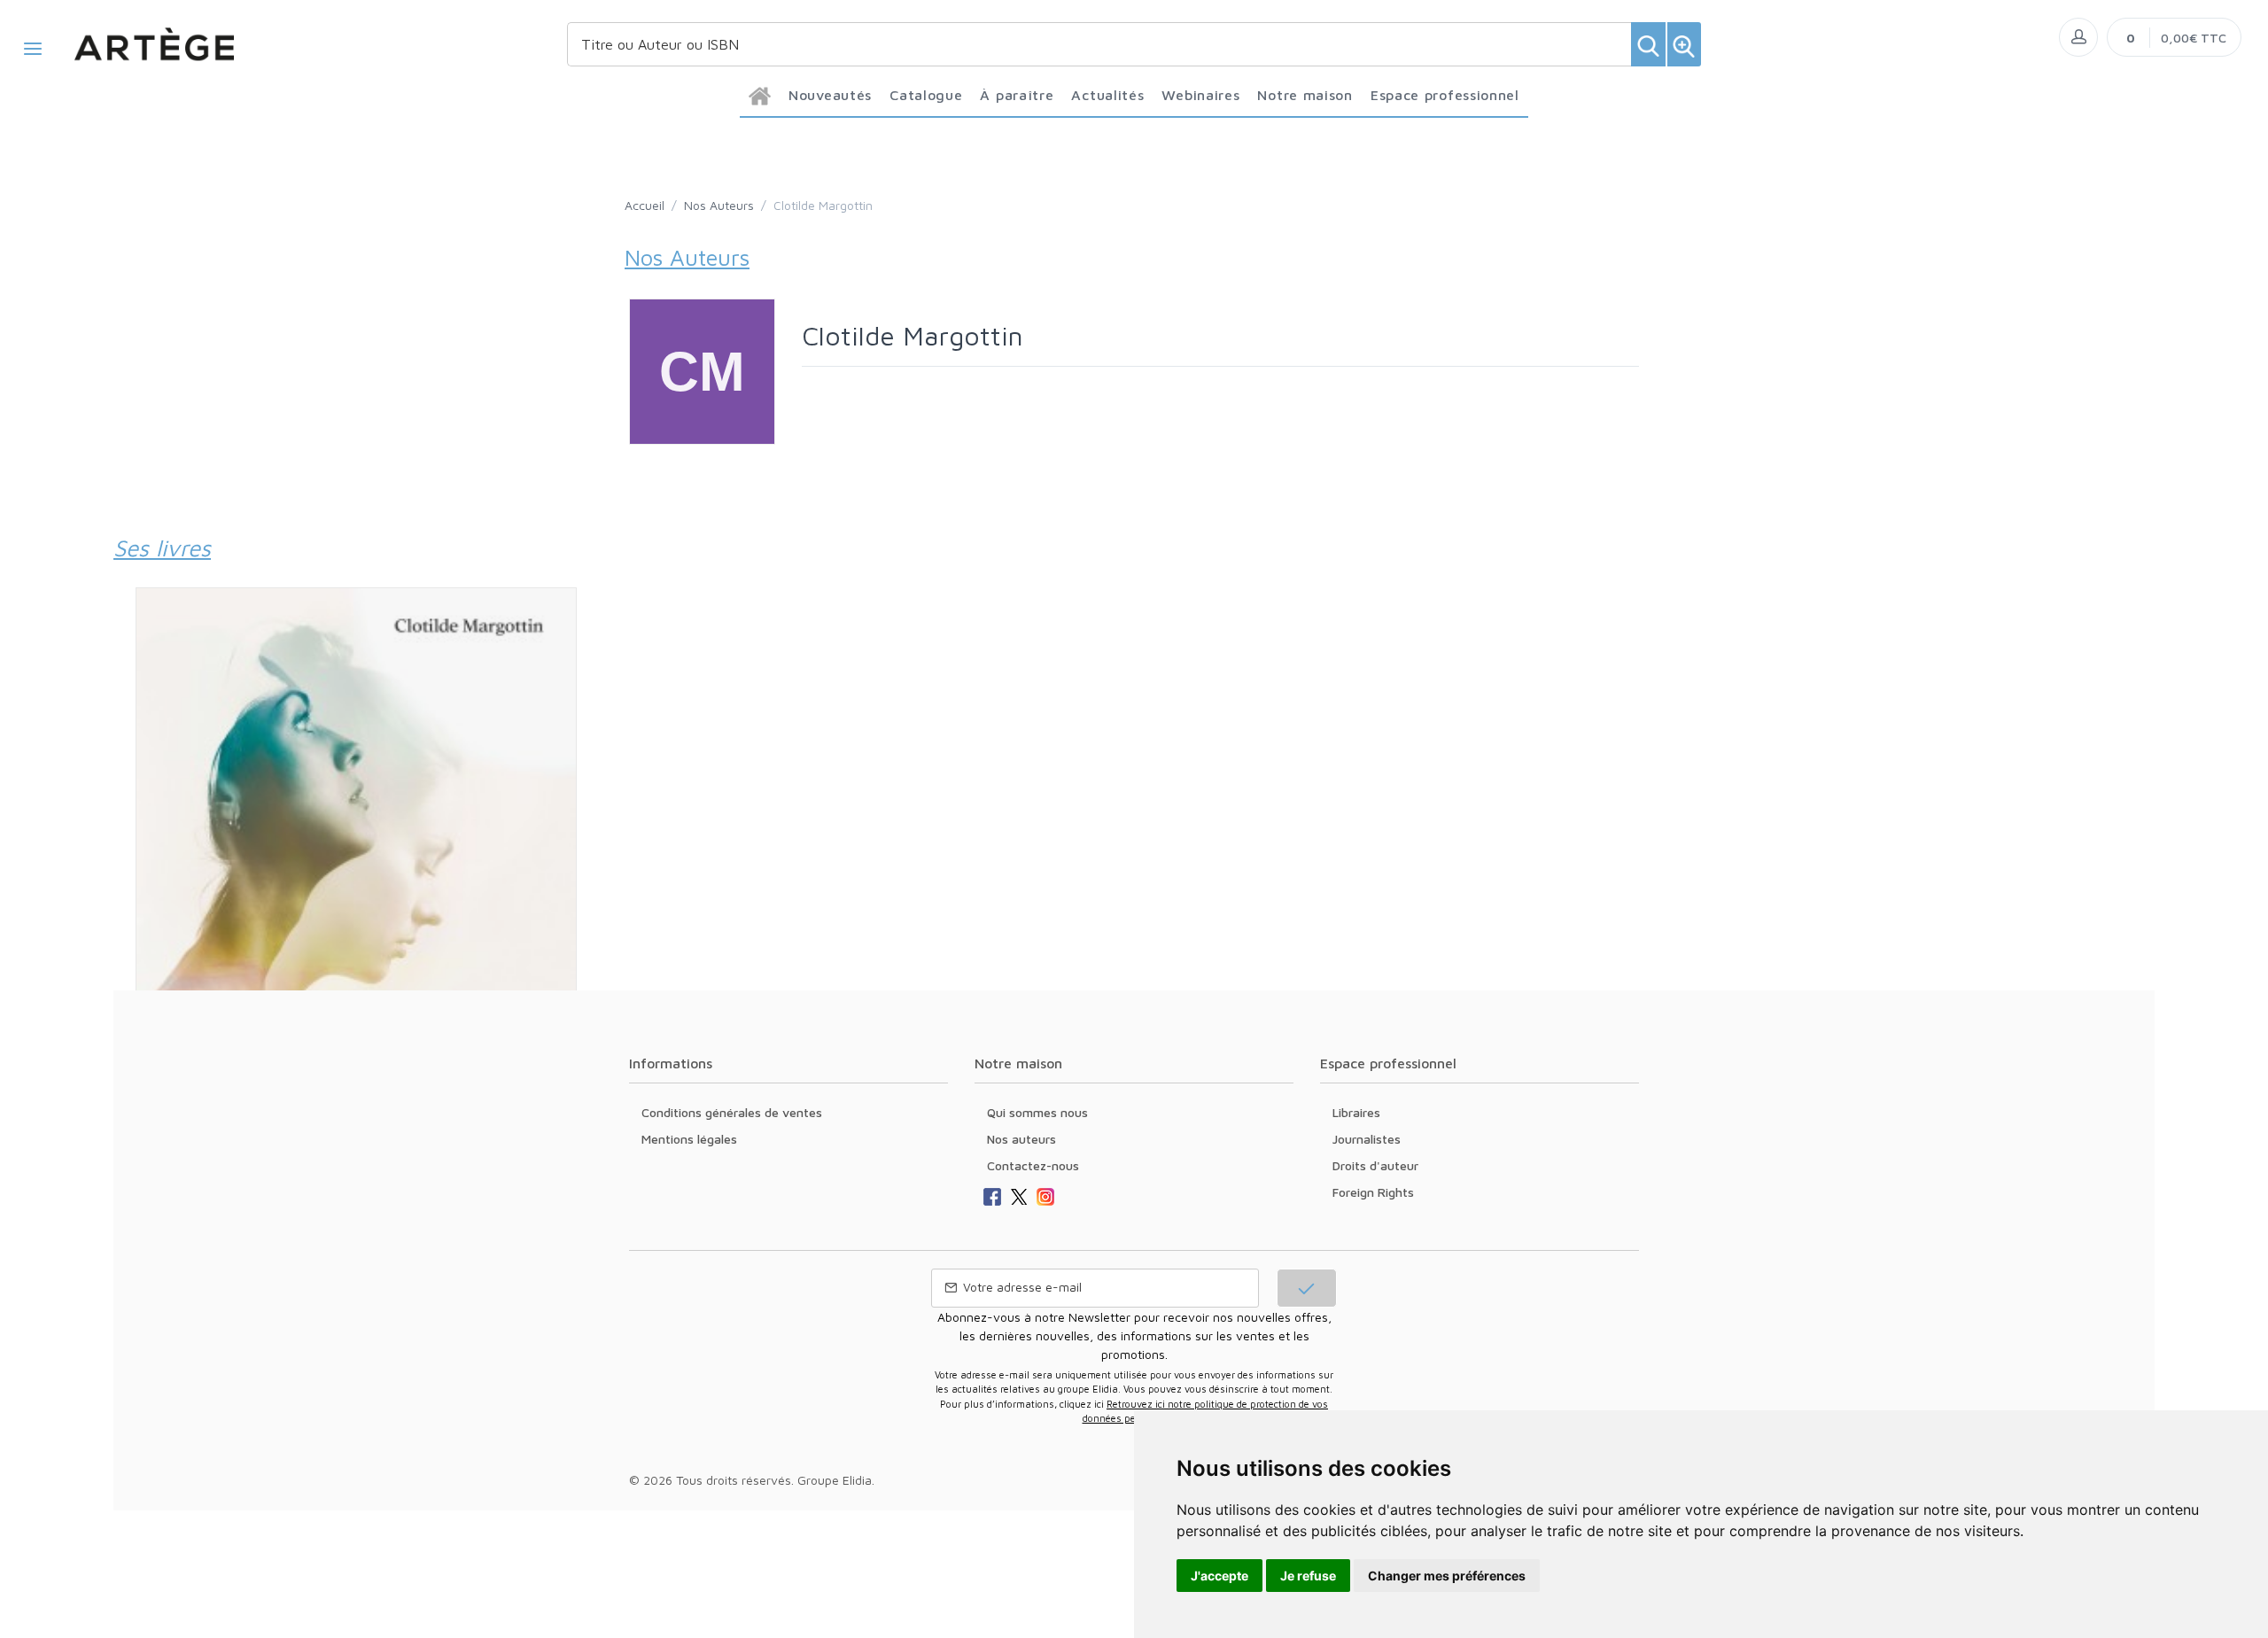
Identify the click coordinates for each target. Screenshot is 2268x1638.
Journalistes (1367, 1139)
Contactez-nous (1033, 1165)
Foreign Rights (1373, 1192)
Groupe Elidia (835, 1480)
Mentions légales (689, 1139)
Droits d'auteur (1375, 1165)
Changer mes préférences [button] (1447, 1576)
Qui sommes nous (1037, 1112)
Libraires (1356, 1112)
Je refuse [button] (1308, 1576)
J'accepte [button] (1219, 1576)
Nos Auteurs (719, 205)
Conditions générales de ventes (732, 1112)
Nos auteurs (1021, 1139)
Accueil (645, 205)
